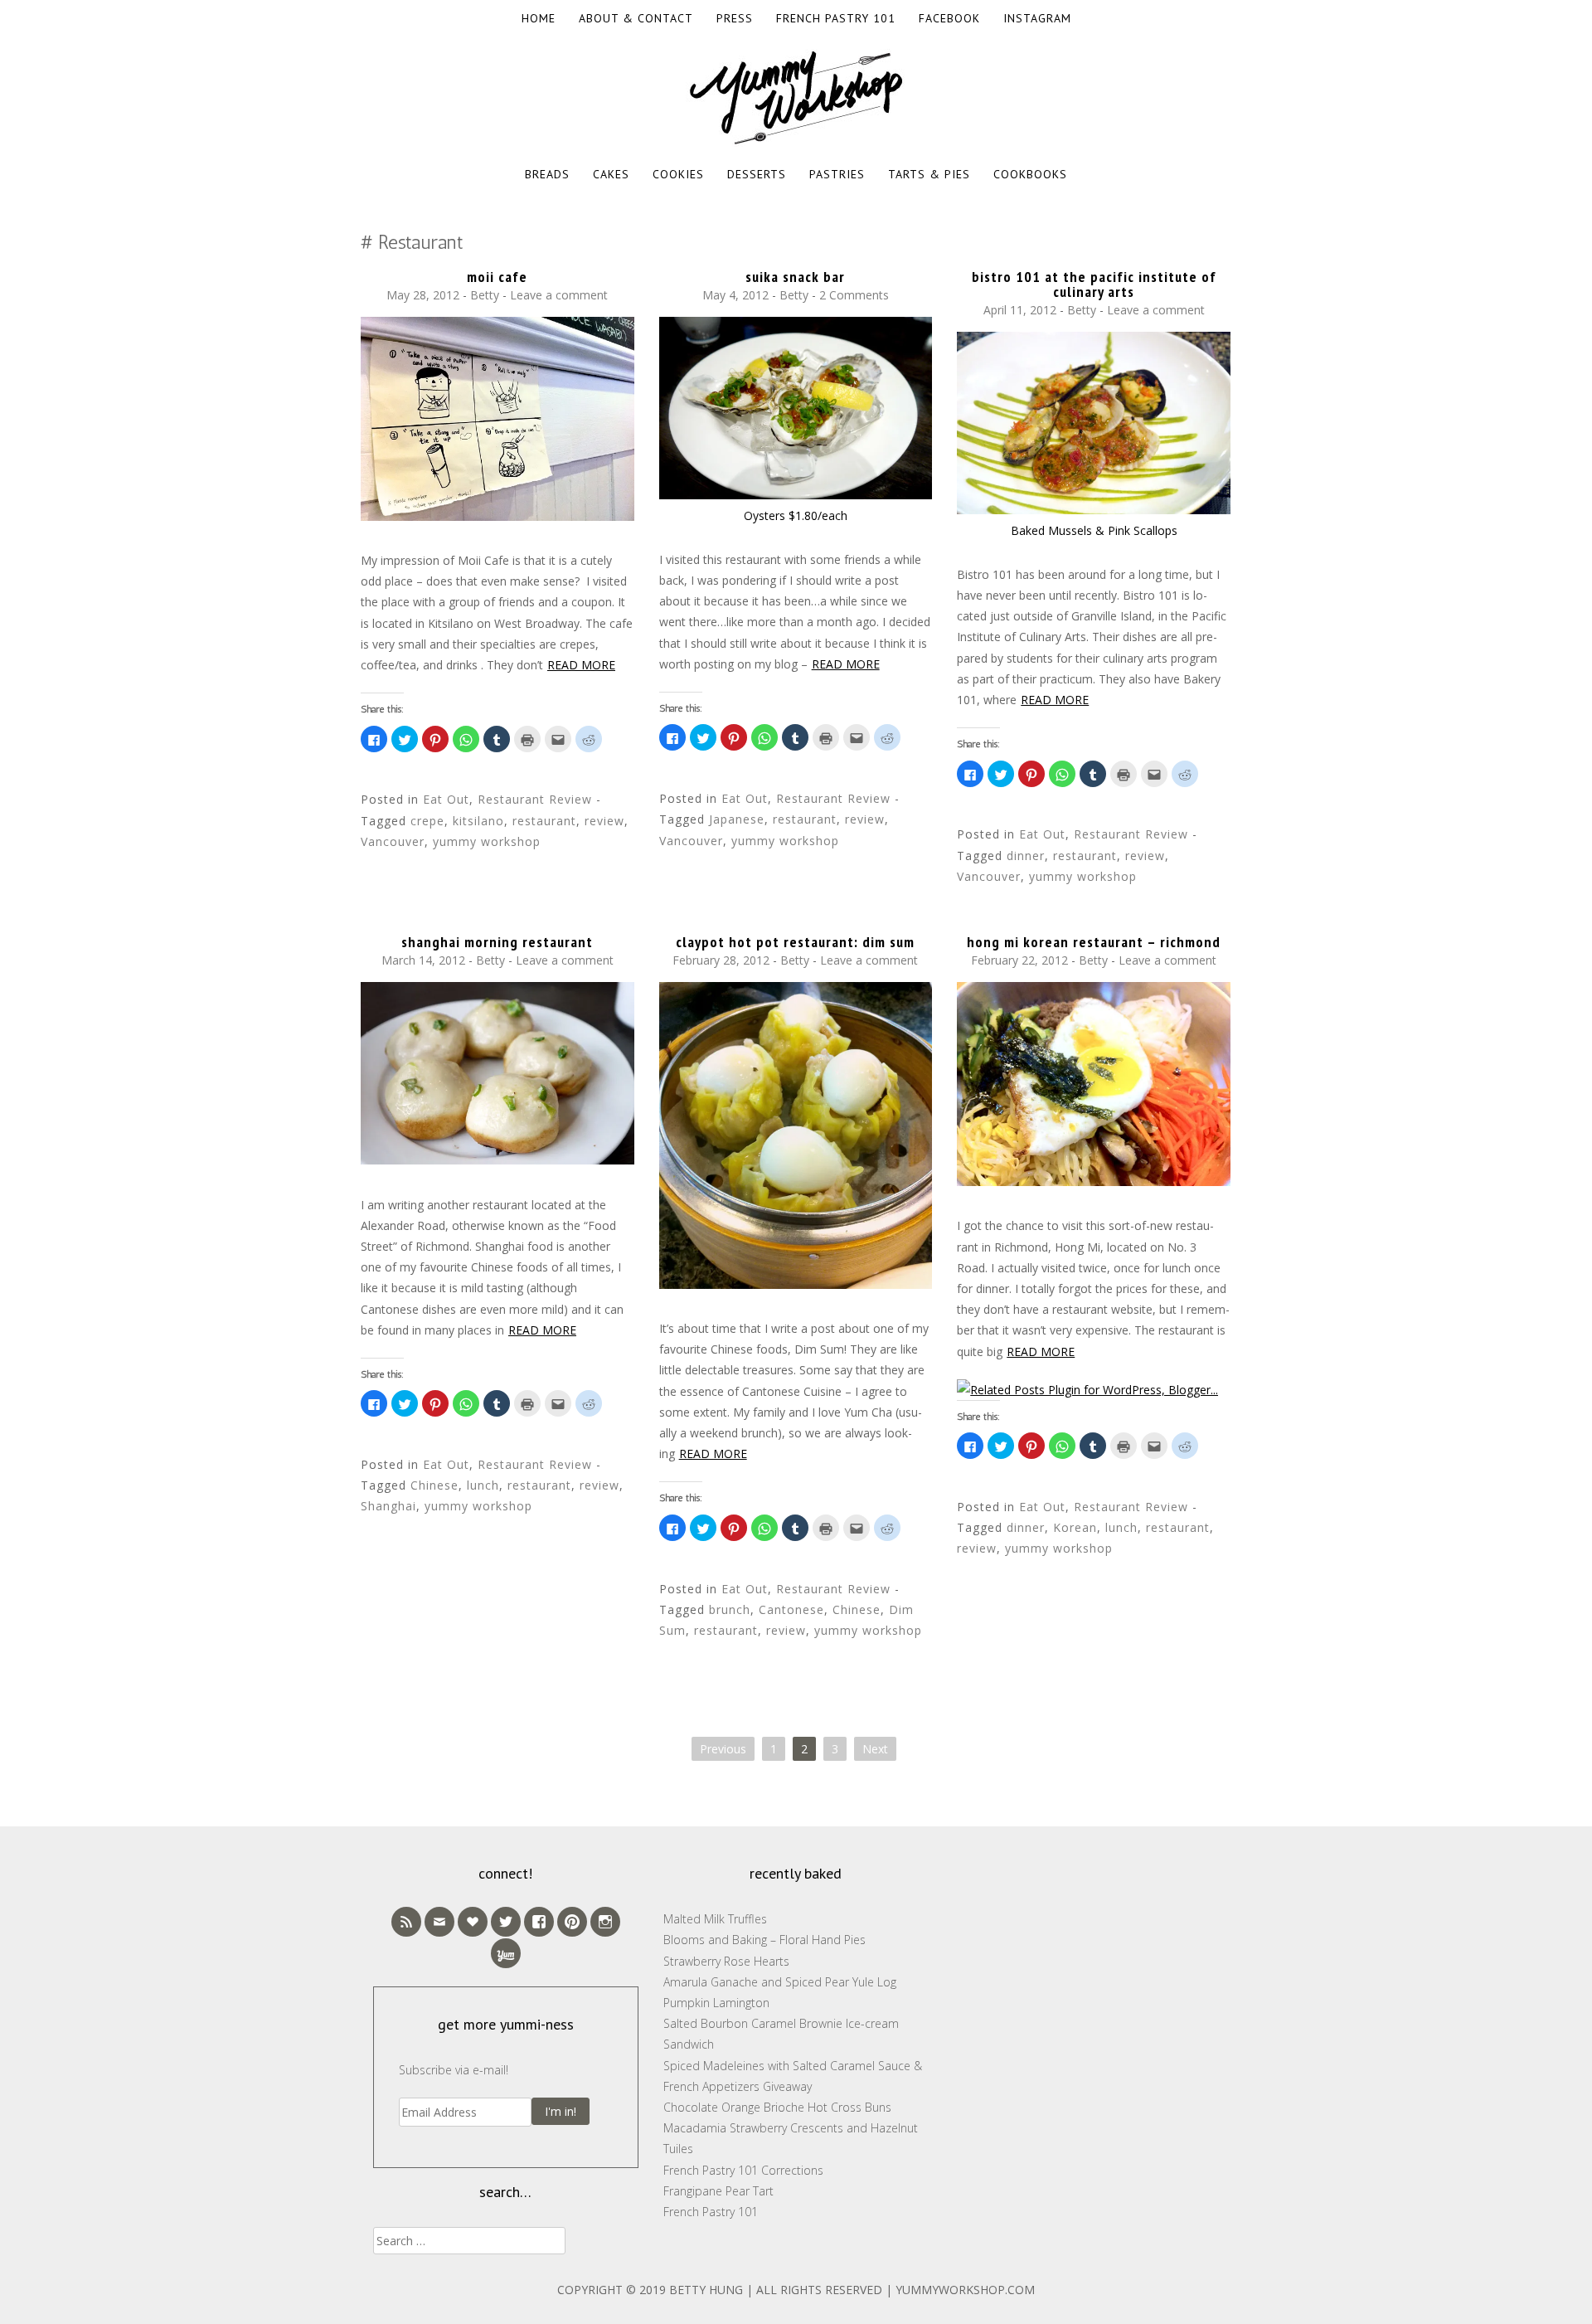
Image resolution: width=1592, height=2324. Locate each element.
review (604, 821)
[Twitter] (506, 1922)
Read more (581, 665)
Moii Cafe (497, 277)
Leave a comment (559, 295)
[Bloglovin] (473, 1922)
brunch (730, 1609)
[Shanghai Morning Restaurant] (498, 1160)
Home (539, 18)
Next (875, 1749)
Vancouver (393, 841)
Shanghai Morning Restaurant (497, 942)
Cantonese (791, 1609)
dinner (1026, 856)
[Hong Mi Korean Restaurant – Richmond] (1094, 1181)
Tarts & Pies (929, 174)
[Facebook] (539, 1922)
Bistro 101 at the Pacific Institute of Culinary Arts (1094, 284)
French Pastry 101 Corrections (743, 2170)
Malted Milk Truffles (715, 1919)
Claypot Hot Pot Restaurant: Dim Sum (795, 942)
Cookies (678, 174)
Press (735, 18)
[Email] (439, 1922)
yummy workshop (487, 841)
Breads (547, 174)
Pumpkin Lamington (716, 2003)
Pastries (837, 174)
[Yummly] (506, 1953)
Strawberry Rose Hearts (726, 1961)
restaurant (544, 821)
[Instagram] (605, 1922)
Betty (485, 295)
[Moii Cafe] (498, 516)
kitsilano (478, 821)
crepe (427, 821)
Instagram (1037, 18)
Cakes (611, 174)
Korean (1075, 1527)
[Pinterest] (572, 1922)
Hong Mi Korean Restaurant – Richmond (1094, 942)
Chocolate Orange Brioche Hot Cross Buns (777, 2107)
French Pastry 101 (836, 18)
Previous (723, 1749)
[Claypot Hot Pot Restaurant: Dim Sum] (796, 1284)
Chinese (434, 1485)
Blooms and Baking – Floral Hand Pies (764, 1940)
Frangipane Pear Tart (718, 2191)
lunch (483, 1485)
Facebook (949, 18)
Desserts (757, 174)
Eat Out (446, 799)
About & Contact (636, 18)
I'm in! (561, 2111)
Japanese (737, 819)
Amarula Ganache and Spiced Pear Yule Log (780, 1982)
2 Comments (854, 295)
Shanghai (388, 1506)
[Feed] (406, 1922)
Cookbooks (1030, 174)
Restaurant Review (535, 799)
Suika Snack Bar (795, 277)
